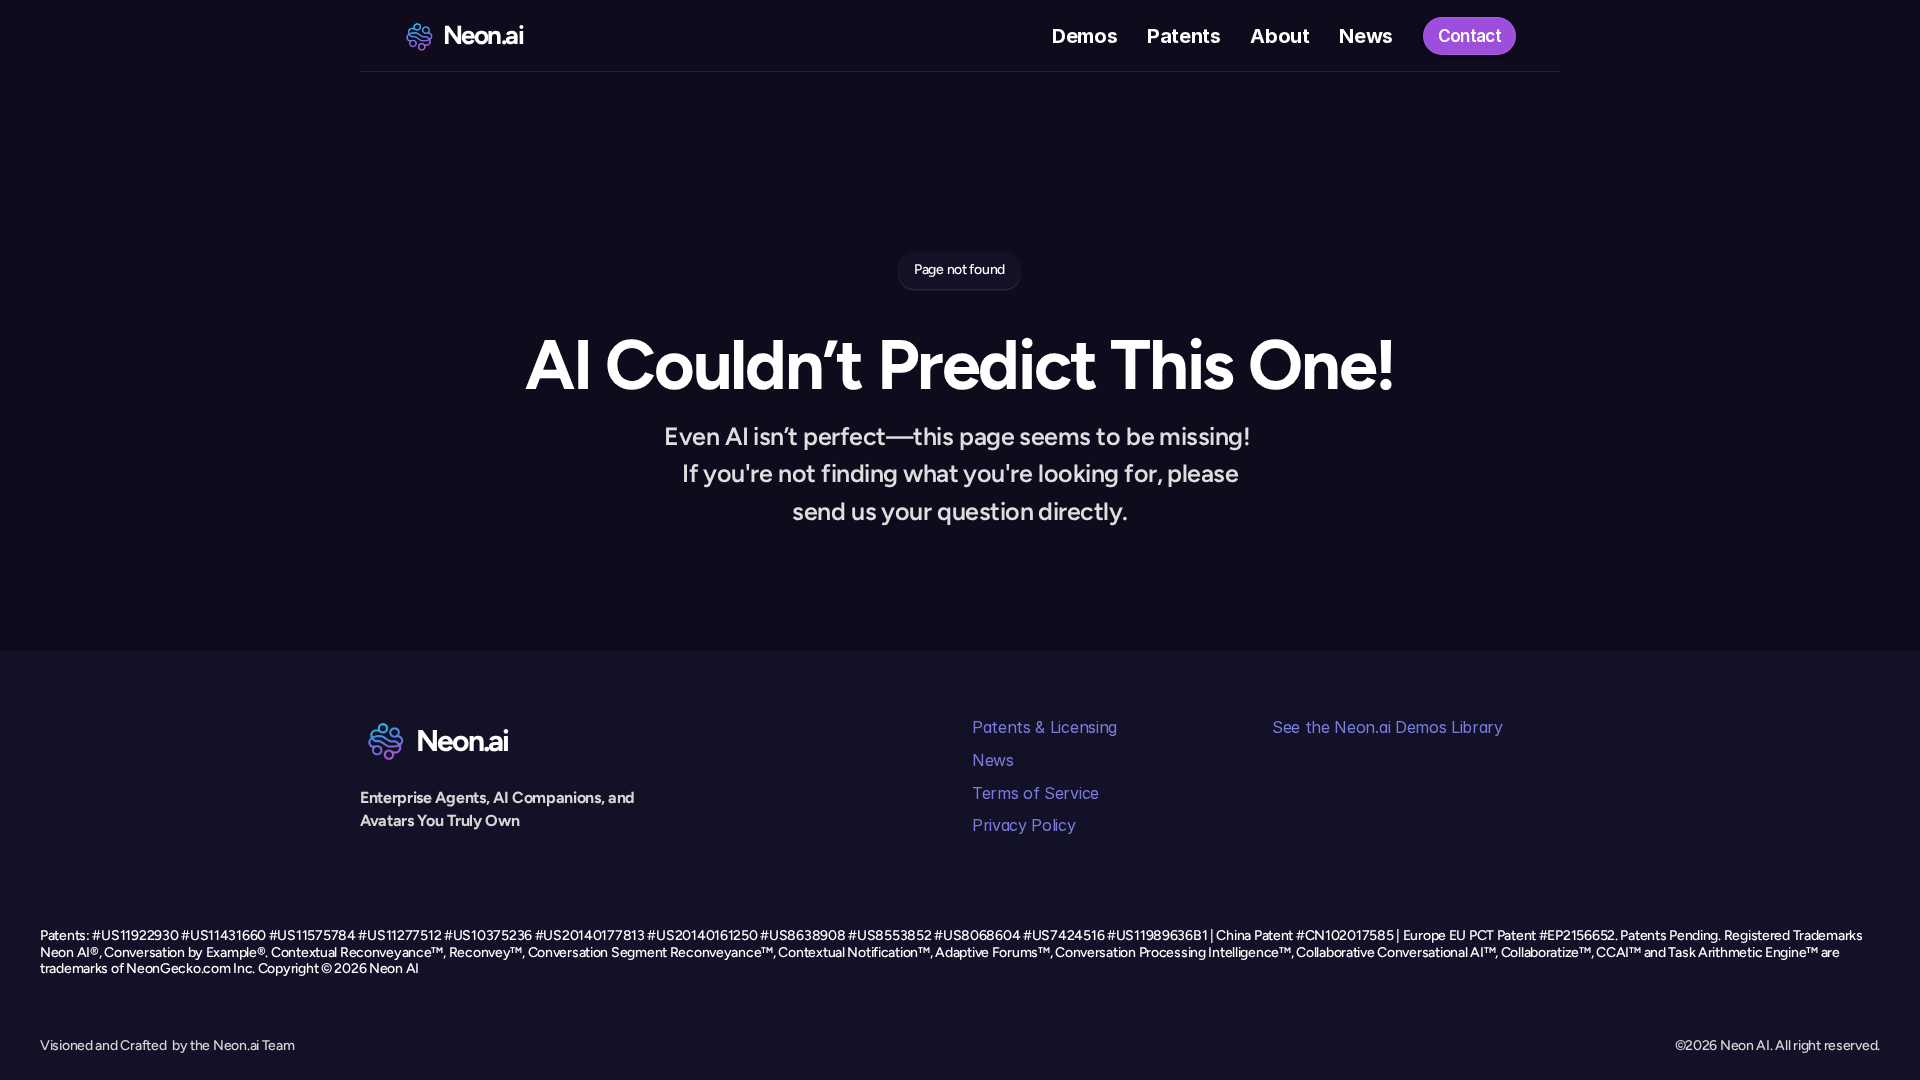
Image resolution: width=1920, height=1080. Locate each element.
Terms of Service (1035, 793)
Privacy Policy (1024, 825)
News (993, 760)
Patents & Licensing (1044, 727)
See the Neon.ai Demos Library (1387, 727)
